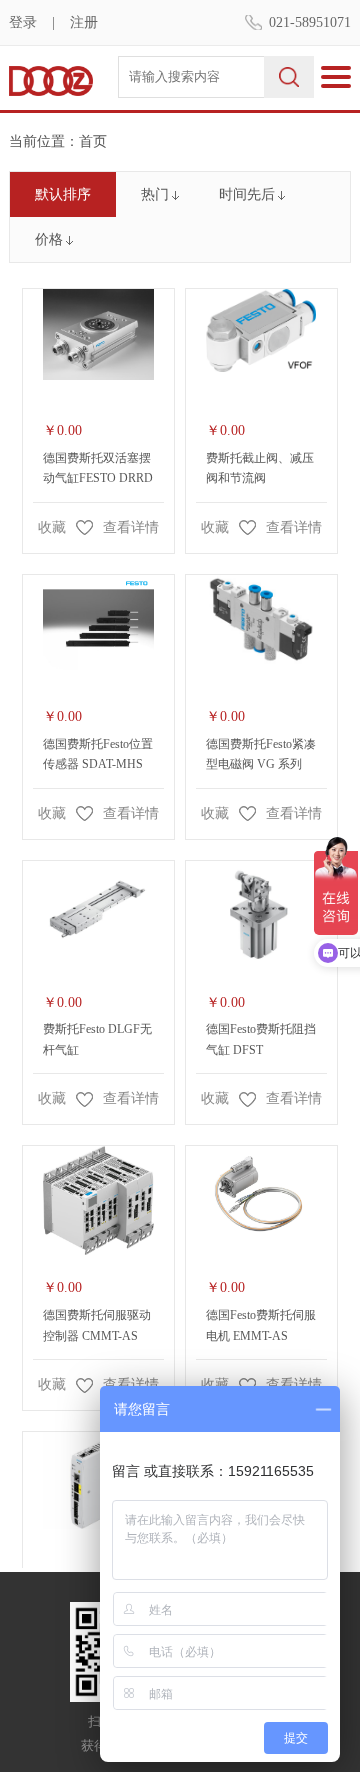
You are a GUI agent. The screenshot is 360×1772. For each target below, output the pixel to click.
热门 (155, 194)
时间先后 (247, 194)
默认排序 (63, 194)
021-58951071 (310, 22)
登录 (23, 22)
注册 (84, 22)
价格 (49, 239)
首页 (93, 141)
